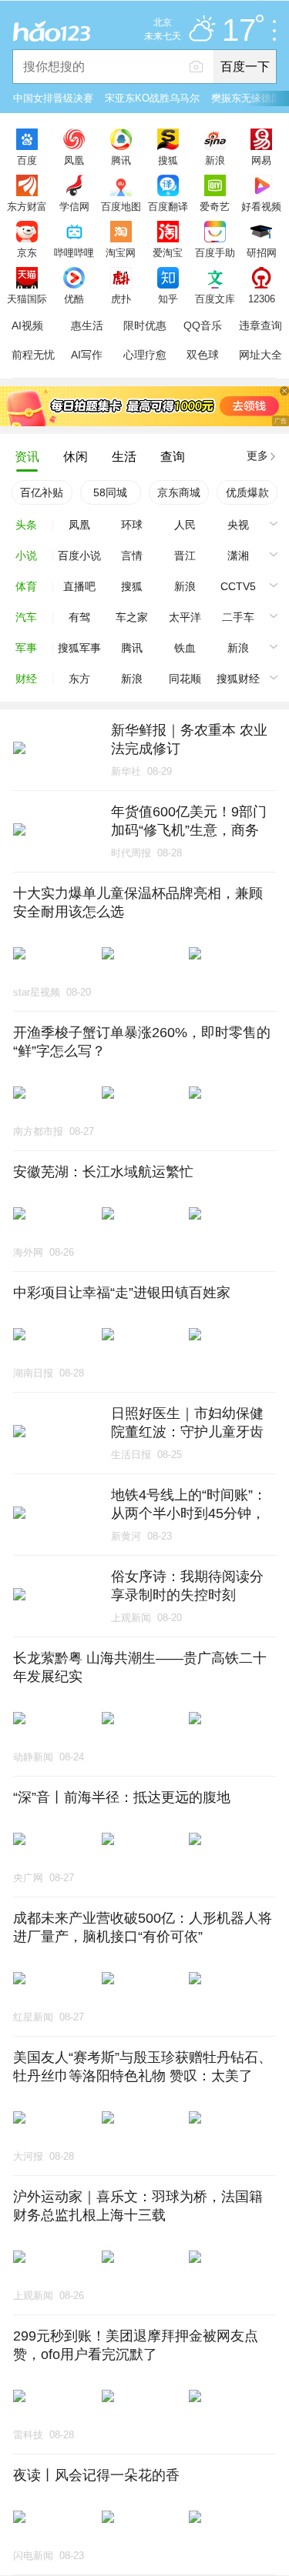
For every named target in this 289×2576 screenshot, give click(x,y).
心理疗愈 (145, 355)
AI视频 (27, 325)
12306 (262, 299)
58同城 (110, 492)
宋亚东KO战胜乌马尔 (152, 98)
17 (239, 31)
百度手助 (215, 252)
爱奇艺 (215, 206)
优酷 (74, 299)
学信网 (74, 206)
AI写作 (87, 355)
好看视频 (261, 206)
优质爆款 (247, 492)
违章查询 (260, 325)
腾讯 (121, 160)
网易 (261, 160)
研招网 (262, 252)
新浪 (215, 160)
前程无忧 (33, 355)
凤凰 (74, 160)
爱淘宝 (168, 252)
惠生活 (87, 325)
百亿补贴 (42, 492)
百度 (27, 160)
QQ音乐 (203, 325)
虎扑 (121, 299)
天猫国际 (27, 299)
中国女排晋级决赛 (53, 98)
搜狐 (168, 160)
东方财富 (27, 206)
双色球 (203, 355)
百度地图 (121, 206)
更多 (257, 455)
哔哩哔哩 (74, 252)
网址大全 (260, 355)
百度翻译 (168, 206)
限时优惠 (145, 325)
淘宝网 (121, 252)
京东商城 (179, 492)
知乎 (168, 299)
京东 (27, 252)
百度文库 (215, 299)
